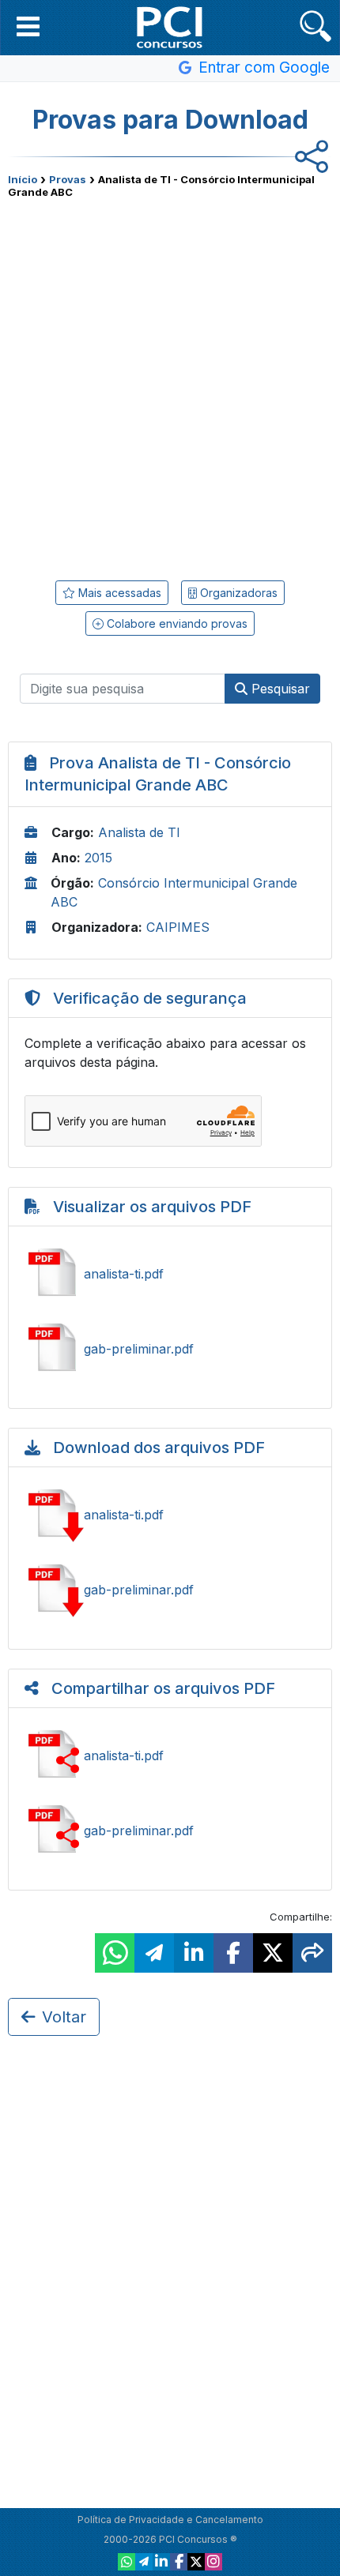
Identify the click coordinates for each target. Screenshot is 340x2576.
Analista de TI (139, 832)
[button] (28, 26)
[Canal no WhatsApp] (127, 2562)
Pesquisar (279, 689)
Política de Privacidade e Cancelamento (170, 2520)
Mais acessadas (118, 593)
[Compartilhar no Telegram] (154, 1953)
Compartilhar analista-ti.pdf (170, 1756)
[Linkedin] (161, 2562)
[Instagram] (213, 2562)
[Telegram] (144, 2562)
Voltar (64, 2017)
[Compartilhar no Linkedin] (194, 1953)
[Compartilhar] (312, 1953)
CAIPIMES (178, 927)
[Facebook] (179, 2562)
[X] (196, 2562)
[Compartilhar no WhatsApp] (115, 1953)
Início (23, 179)
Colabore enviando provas (176, 623)
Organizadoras (237, 593)
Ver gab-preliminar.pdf (170, 1349)
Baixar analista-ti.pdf (170, 1515)
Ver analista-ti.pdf (170, 1274)
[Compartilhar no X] (273, 1953)
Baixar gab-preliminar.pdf (170, 1590)
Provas (68, 179)
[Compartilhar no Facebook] (233, 1953)
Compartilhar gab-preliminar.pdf (170, 1831)
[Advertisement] (170, 384)
